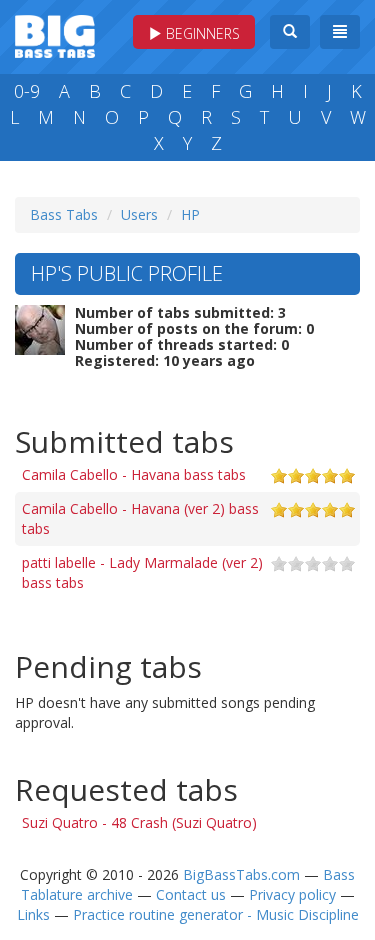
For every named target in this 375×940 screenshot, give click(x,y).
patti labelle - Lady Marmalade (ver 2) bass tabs (142, 572)
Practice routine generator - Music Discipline (216, 914)
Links (33, 914)
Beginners (201, 33)
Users (139, 214)
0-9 (27, 91)
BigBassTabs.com (241, 874)
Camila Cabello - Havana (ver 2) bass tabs (140, 518)
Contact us (191, 894)
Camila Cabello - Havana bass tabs (134, 474)
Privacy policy (292, 894)
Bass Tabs (64, 214)
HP (190, 214)
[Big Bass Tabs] (55, 34)
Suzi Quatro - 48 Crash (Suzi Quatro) (139, 822)
